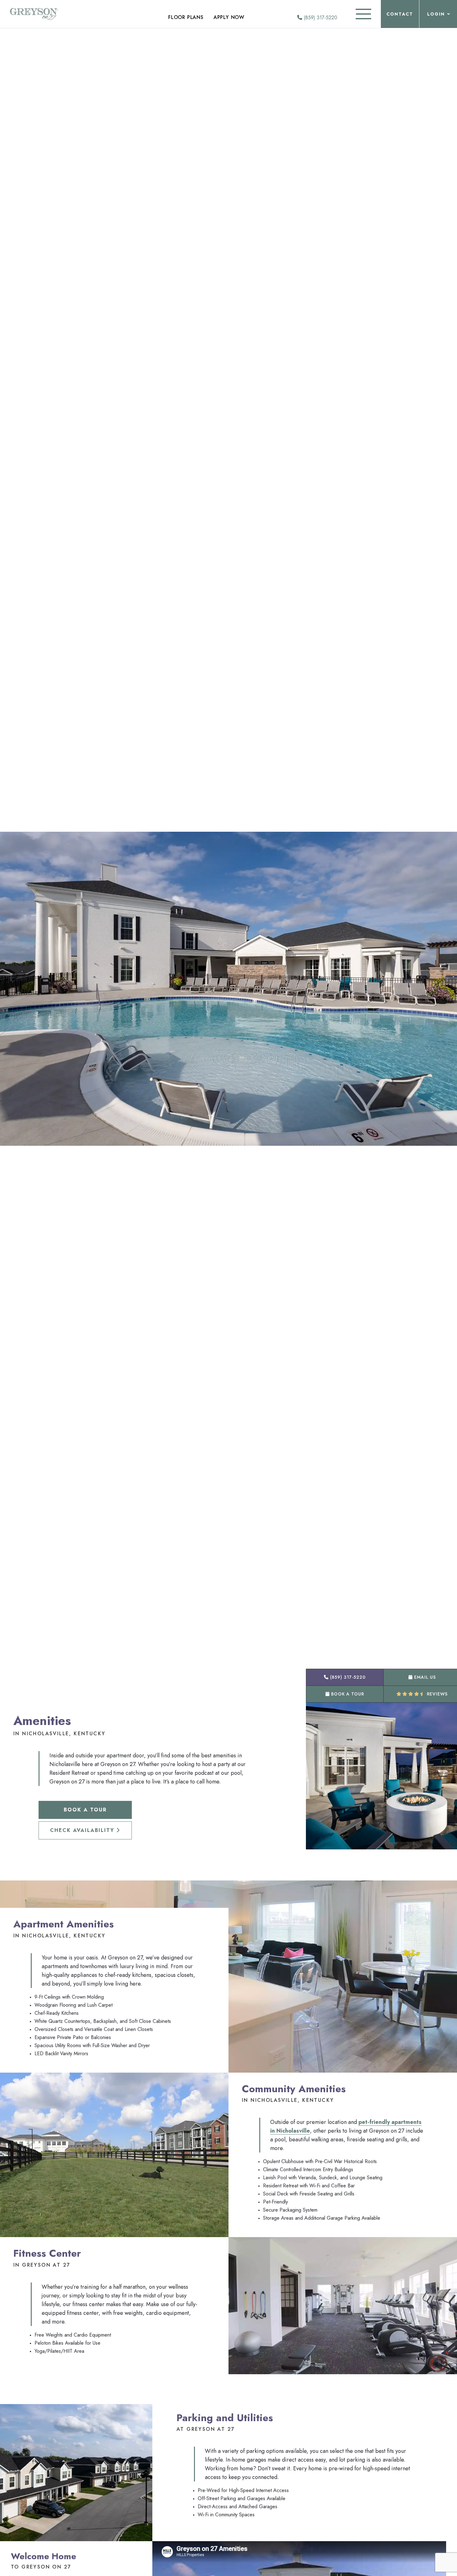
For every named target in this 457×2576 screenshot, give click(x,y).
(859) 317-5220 (320, 18)
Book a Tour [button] (347, 1694)
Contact (400, 14)
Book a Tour (85, 1810)
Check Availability (83, 1830)
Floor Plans (186, 17)
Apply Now (229, 17)
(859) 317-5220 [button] (347, 1677)
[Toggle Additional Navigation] (363, 14)
